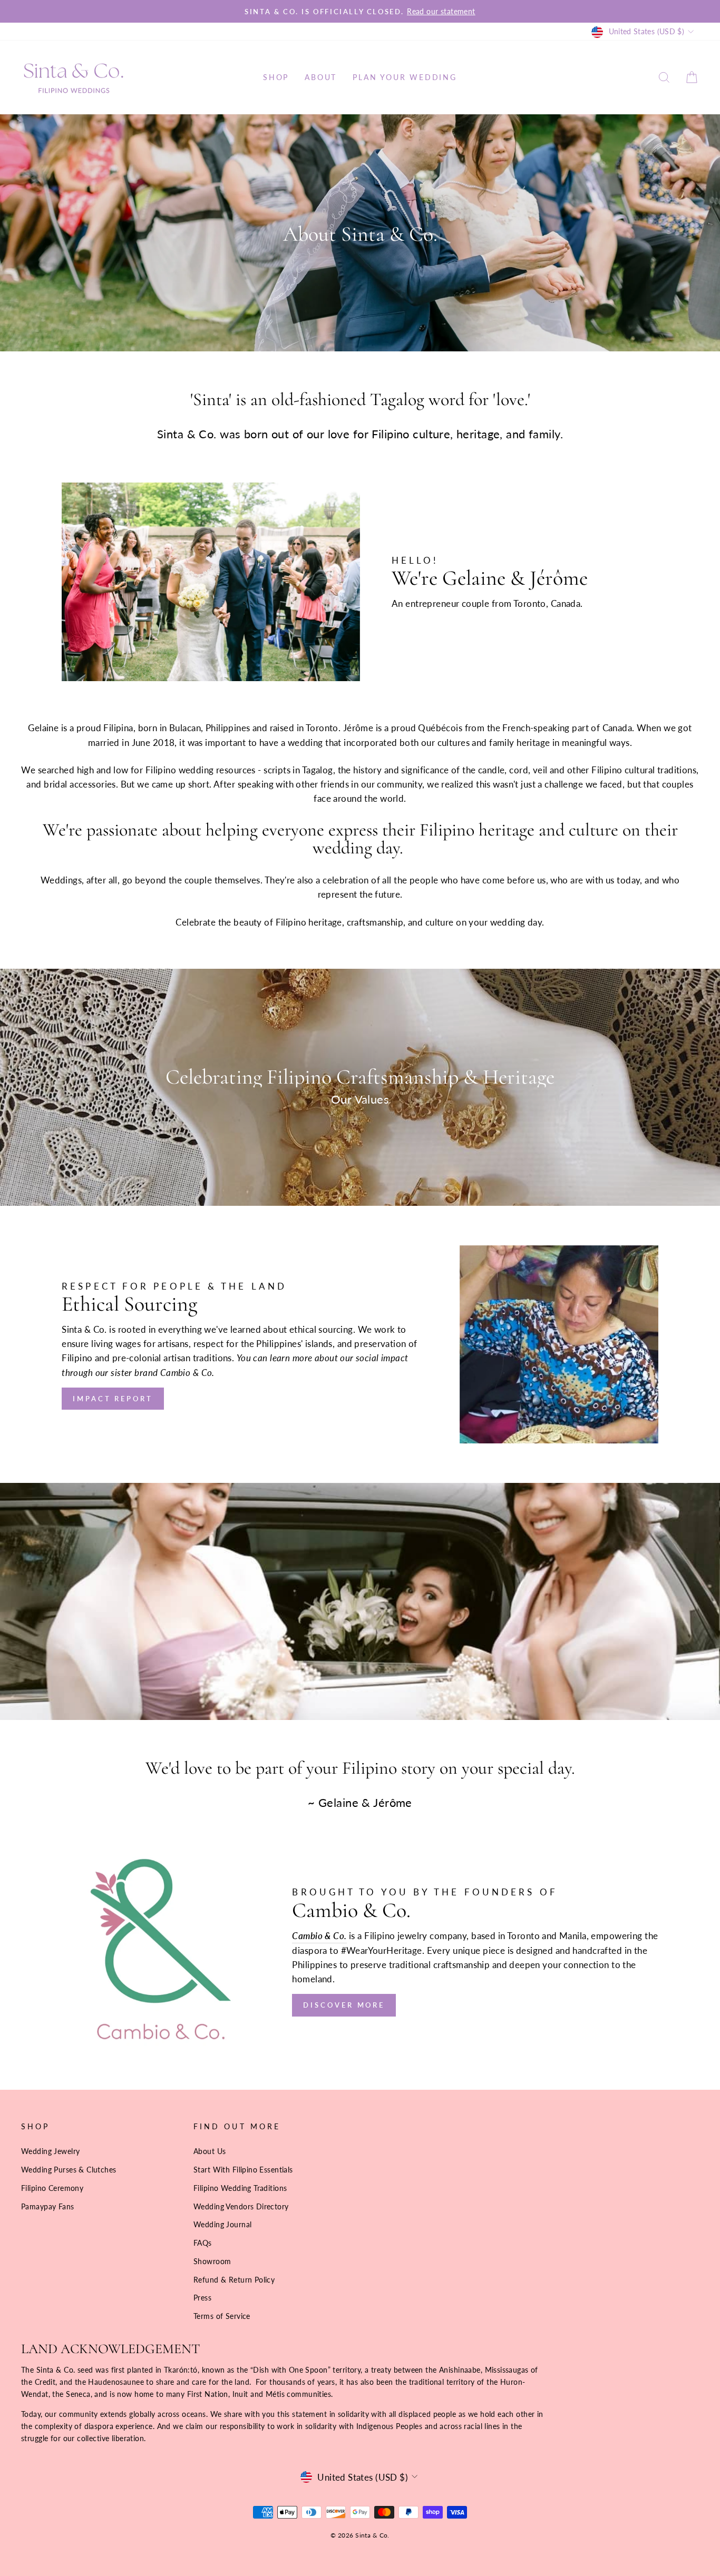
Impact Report (113, 1399)
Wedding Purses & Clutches (69, 2170)
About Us (210, 2151)
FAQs (203, 2243)
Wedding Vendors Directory (241, 2206)
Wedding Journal (222, 2224)
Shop (276, 77)
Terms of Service (222, 2316)
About (321, 77)
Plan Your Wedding (405, 77)
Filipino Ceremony (52, 2188)
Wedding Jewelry (50, 2151)
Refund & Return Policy (234, 2280)
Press (202, 2298)
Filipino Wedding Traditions (240, 2188)
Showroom (212, 2261)
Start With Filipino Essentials (243, 2170)
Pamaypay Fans (48, 2206)
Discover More (344, 2005)
